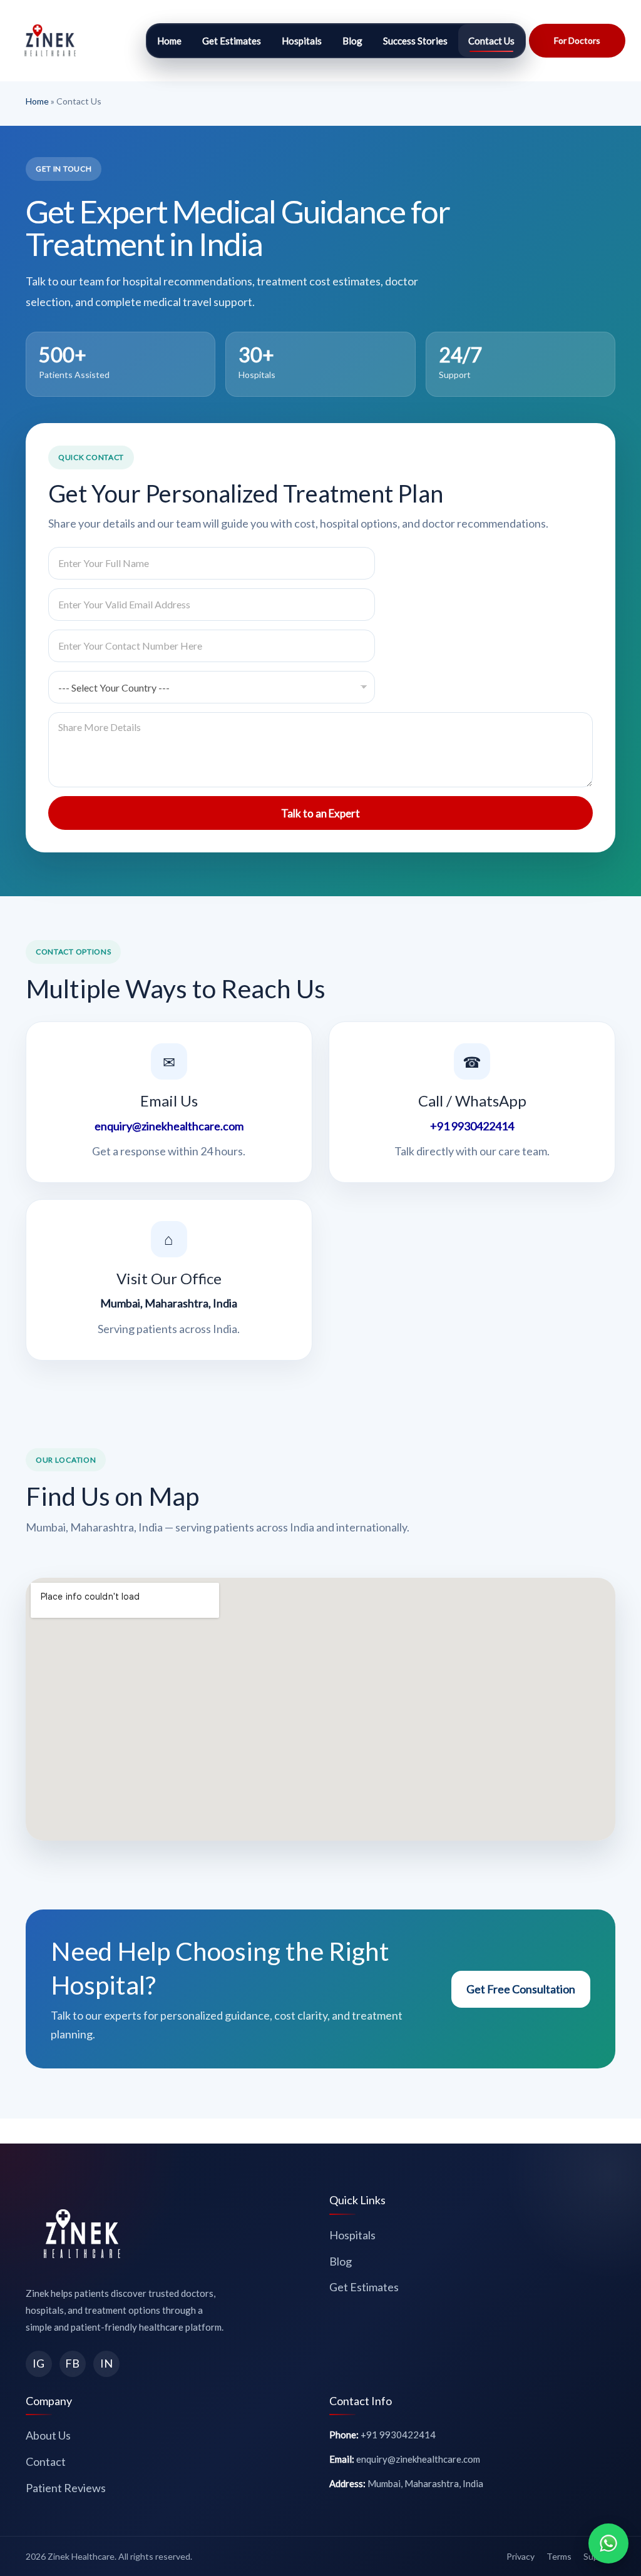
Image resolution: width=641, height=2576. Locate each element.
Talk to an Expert (320, 813)
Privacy (520, 2556)
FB (72, 2363)
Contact (46, 2461)
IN (106, 2363)
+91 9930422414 (472, 1126)
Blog (352, 41)
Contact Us (491, 41)
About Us (48, 2435)
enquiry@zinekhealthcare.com (169, 1126)
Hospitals (302, 41)
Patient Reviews (66, 2488)
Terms (559, 2556)
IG (38, 2363)
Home (169, 41)
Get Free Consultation (521, 1989)
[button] (577, 41)
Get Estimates (232, 41)
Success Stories (415, 41)
